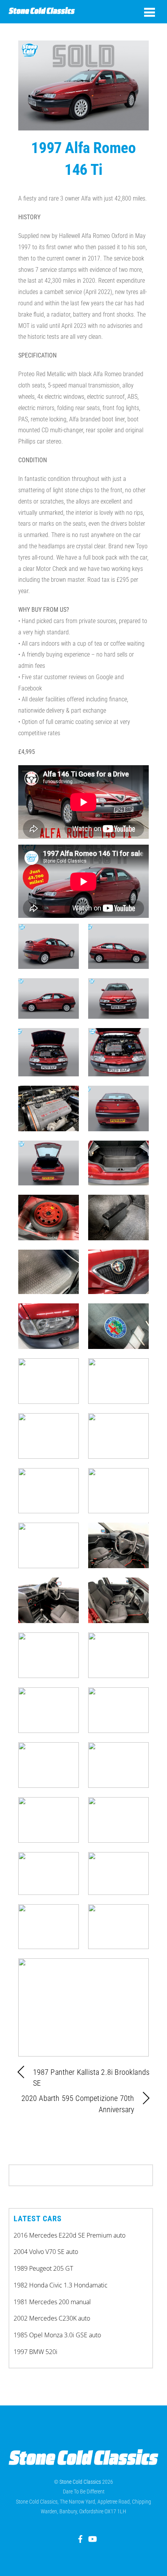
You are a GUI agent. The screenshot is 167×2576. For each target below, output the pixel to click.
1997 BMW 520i (36, 2352)
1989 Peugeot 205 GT (43, 2268)
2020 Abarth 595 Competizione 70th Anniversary (78, 2104)
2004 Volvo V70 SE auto (46, 2252)
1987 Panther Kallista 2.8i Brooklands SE (91, 2078)
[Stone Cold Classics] (42, 11)
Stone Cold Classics (80, 2482)
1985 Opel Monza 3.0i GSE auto (57, 2335)
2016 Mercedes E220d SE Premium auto (70, 2235)
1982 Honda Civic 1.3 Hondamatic (61, 2285)
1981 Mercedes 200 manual (52, 2302)
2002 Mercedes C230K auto (52, 2318)
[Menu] (150, 12)
